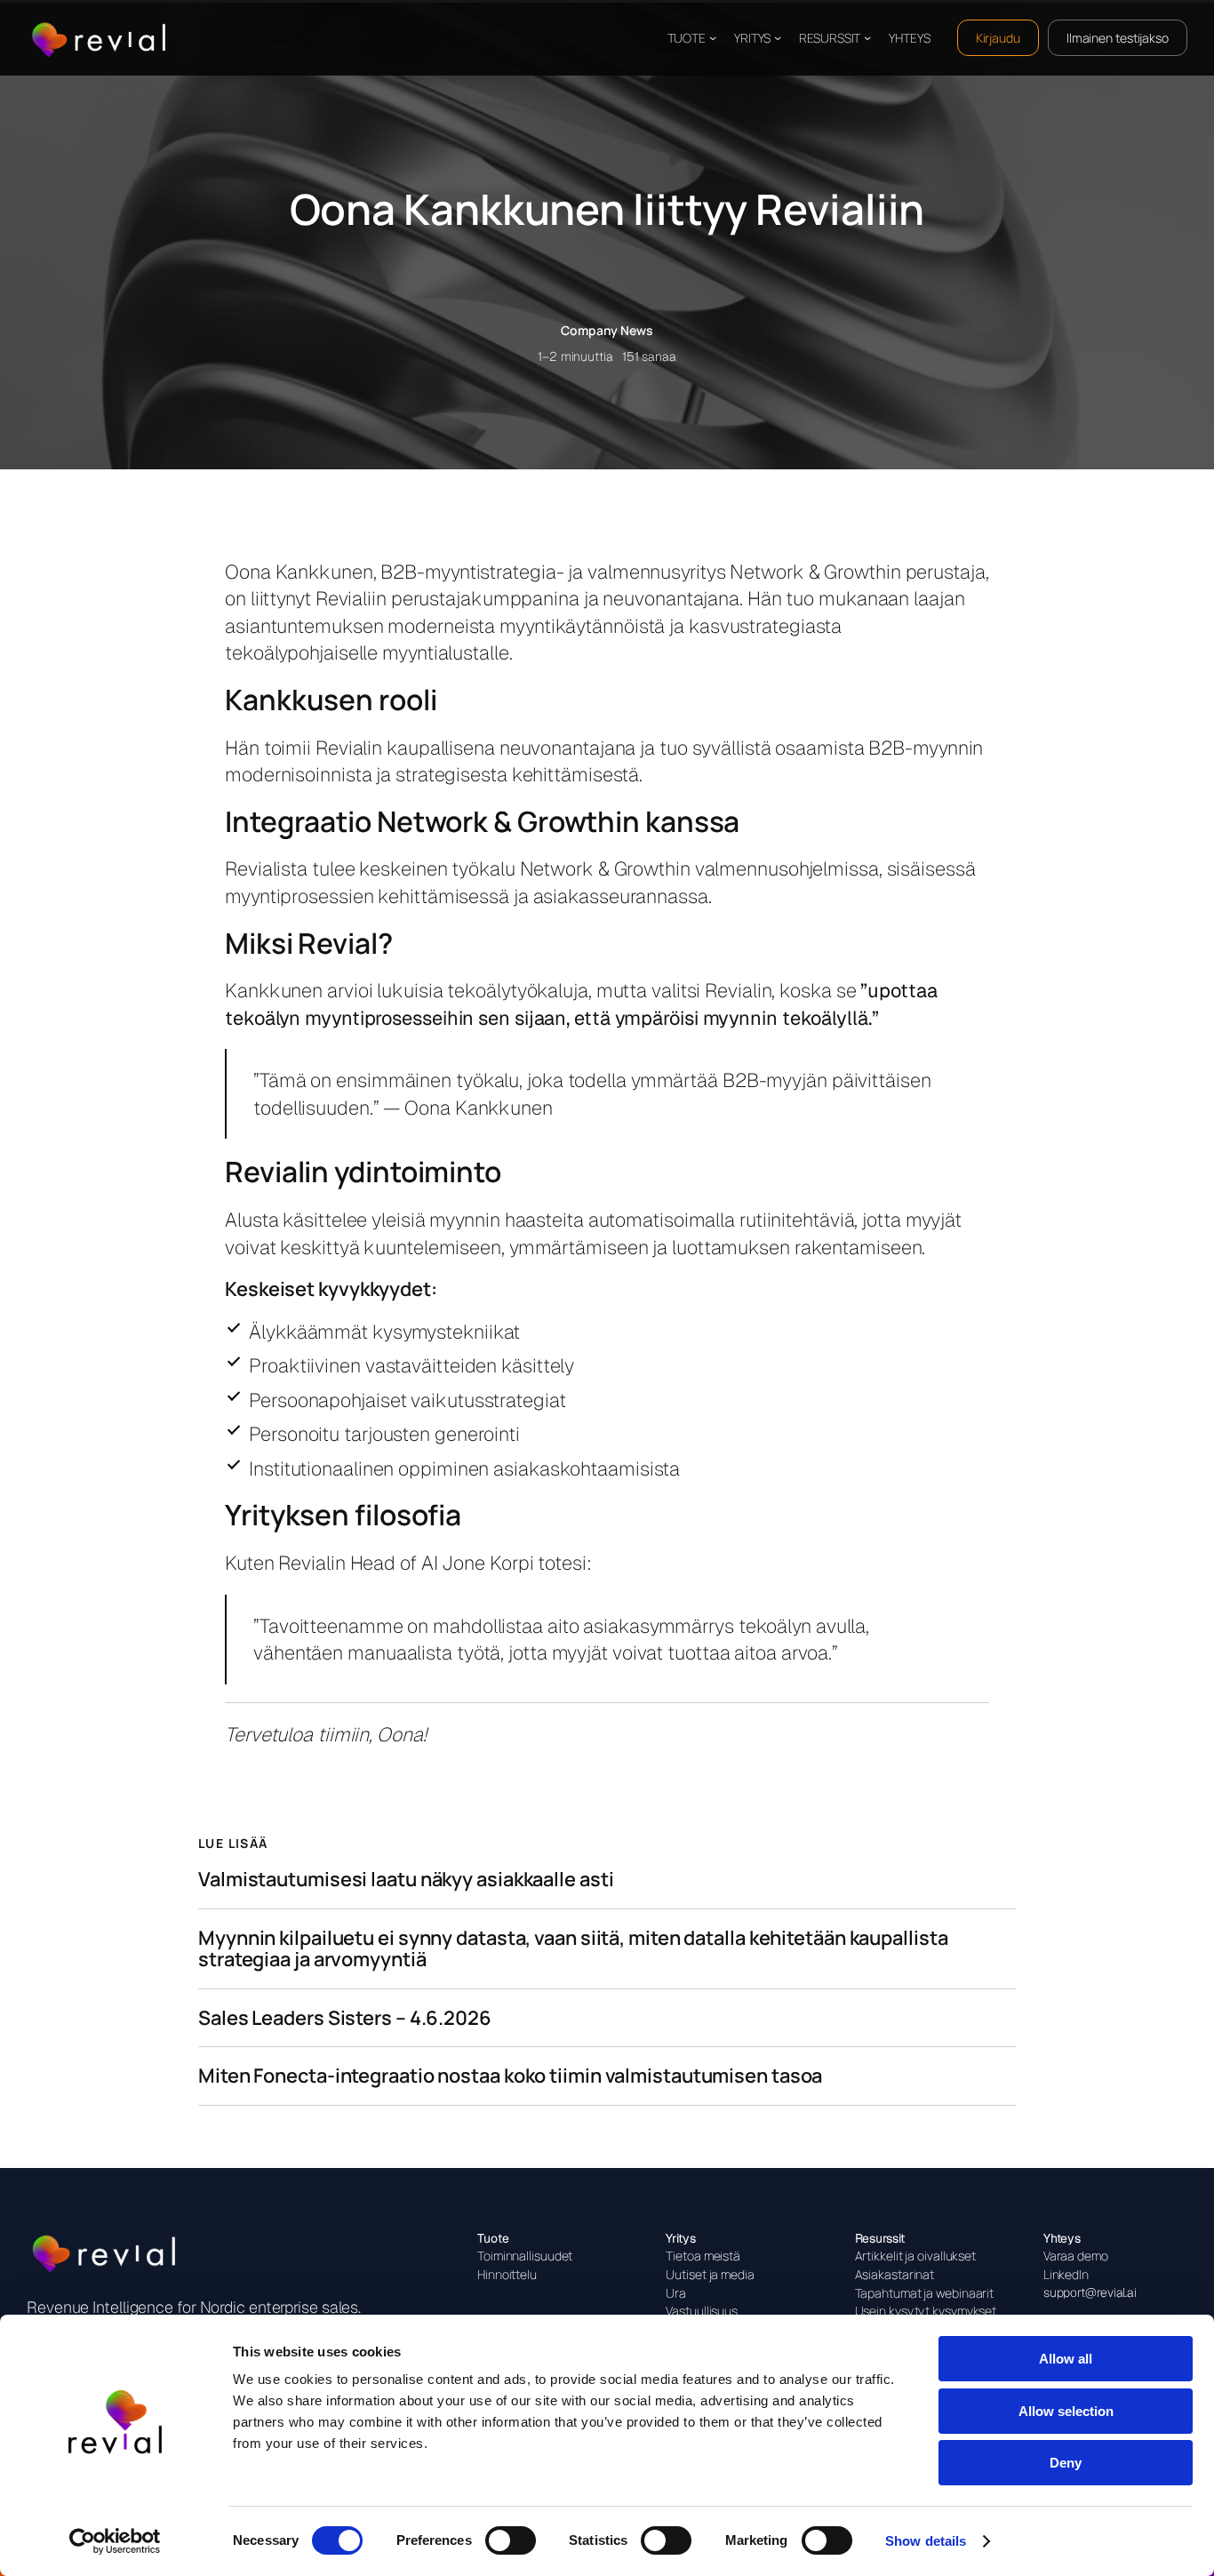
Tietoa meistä (703, 2256)
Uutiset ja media (710, 2274)
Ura (676, 2293)
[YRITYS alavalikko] (778, 37)
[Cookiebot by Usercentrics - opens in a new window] (115, 2541)
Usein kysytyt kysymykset (926, 2311)
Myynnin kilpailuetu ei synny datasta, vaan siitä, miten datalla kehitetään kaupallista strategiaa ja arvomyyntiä (573, 1949)
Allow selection (1066, 2411)
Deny (1066, 2463)
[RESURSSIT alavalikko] (867, 37)
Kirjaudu (998, 38)
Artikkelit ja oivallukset (916, 2256)
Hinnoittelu (507, 2274)
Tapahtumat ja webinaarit (925, 2293)
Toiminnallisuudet (525, 2256)
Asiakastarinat (895, 2274)
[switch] (511, 2540)
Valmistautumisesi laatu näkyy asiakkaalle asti (406, 1880)
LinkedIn (1066, 2274)
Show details (926, 2541)
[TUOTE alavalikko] (713, 37)
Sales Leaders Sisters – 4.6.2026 (345, 2018)
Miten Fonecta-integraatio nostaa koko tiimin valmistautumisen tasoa (510, 2076)
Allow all (1066, 2359)
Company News (607, 330)
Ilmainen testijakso (1118, 38)
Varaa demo (1076, 2256)
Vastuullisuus (702, 2311)
